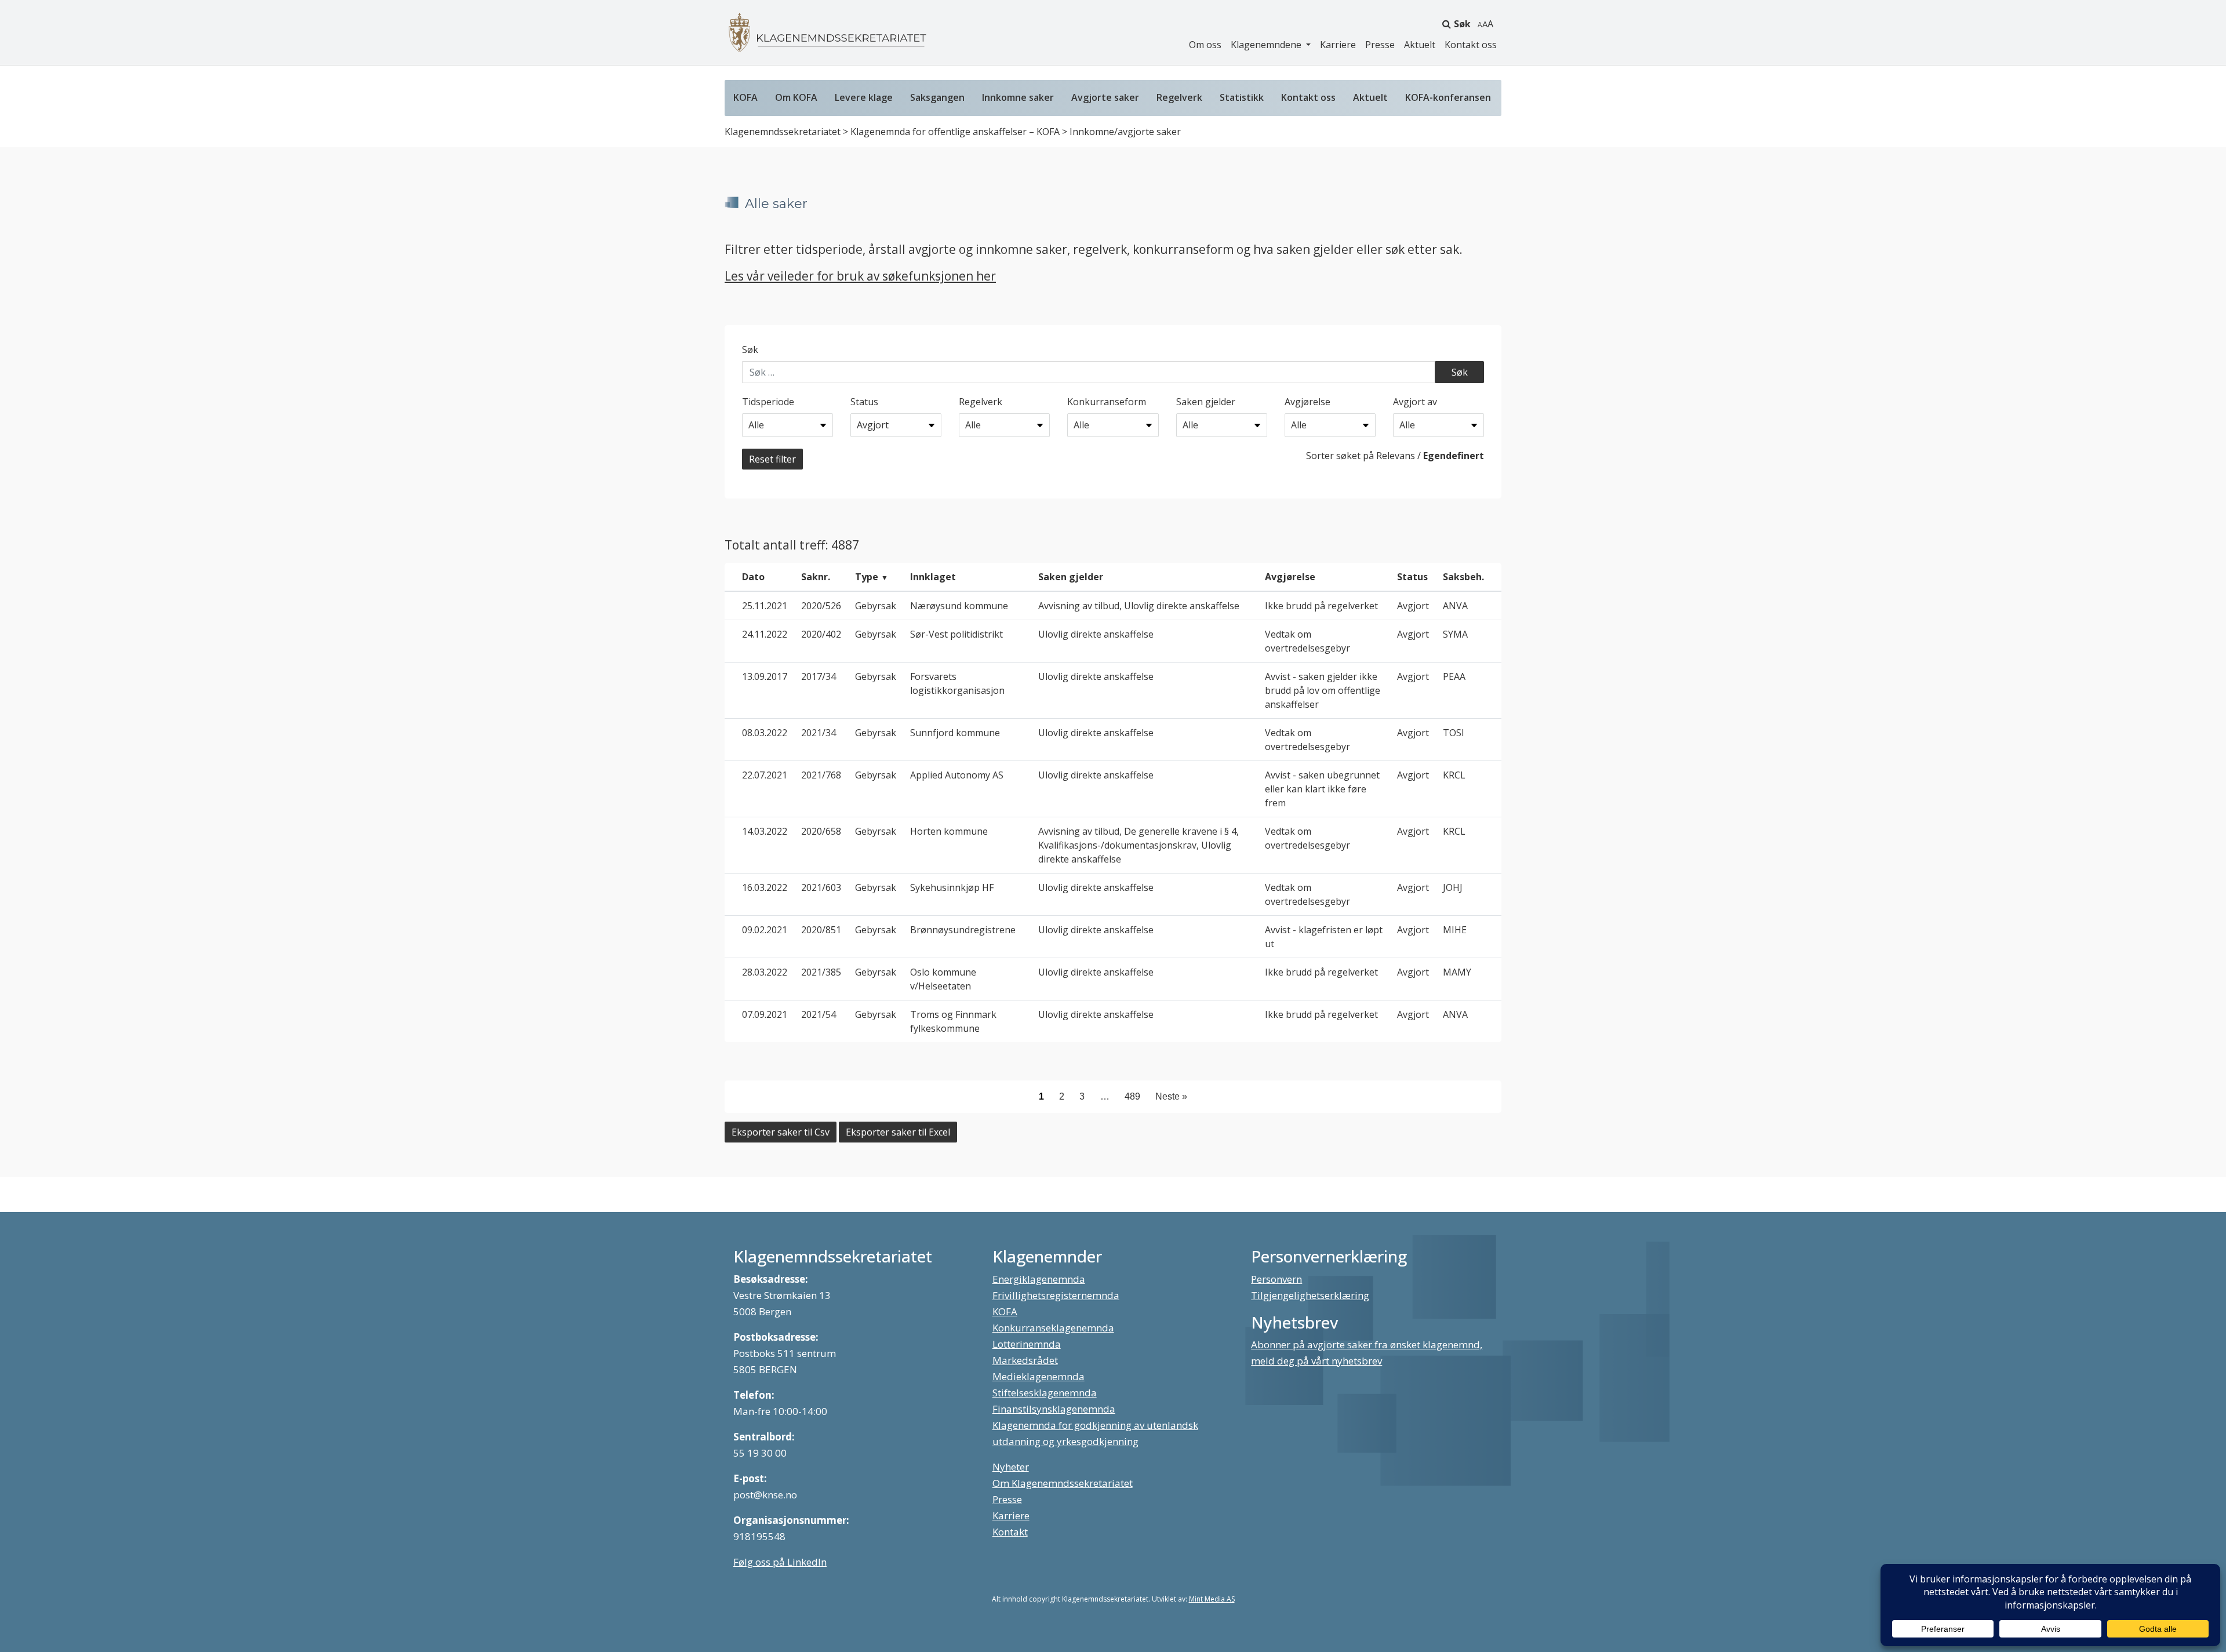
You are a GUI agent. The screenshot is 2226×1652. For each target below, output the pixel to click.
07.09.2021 (765, 1014)
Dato (753, 577)
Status (864, 402)
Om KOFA (796, 97)
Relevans (1396, 456)
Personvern (1276, 1279)
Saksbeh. (1463, 577)
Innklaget (933, 577)
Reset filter (772, 459)
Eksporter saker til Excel (898, 1132)
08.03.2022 (765, 733)
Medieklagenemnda (1039, 1376)
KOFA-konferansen (1448, 97)
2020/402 (821, 634)
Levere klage (864, 97)
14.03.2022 (765, 831)
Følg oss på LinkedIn (780, 1562)
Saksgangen (937, 97)
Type (867, 577)
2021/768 (821, 775)
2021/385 (821, 972)
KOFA (745, 97)
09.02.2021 (765, 930)
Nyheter (1011, 1467)
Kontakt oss (1471, 45)
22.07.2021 (765, 775)
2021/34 (819, 733)
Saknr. (816, 577)
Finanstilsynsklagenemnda (1054, 1409)
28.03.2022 (765, 972)
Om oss (1205, 45)
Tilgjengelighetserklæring (1310, 1295)
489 (1132, 1096)
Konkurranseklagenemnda (1053, 1328)
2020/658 (821, 831)
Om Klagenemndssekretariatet (1063, 1483)
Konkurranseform (1107, 402)
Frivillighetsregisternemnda (1056, 1295)
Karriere (1338, 45)
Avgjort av (1415, 402)
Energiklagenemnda (1039, 1279)
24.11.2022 (765, 634)
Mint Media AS (1212, 1599)
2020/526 (821, 606)
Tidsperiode (768, 402)
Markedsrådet (1025, 1360)
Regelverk (1179, 97)
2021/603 (821, 887)
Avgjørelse (1307, 402)
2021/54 (819, 1014)
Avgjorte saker (1105, 97)
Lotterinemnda (1027, 1344)
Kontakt (1010, 1532)
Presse (1380, 45)
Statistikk (1242, 97)
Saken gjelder (1206, 402)
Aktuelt (1420, 45)
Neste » (1171, 1096)
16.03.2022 (765, 887)
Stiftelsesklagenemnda (1045, 1393)
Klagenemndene (1267, 45)
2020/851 (821, 930)
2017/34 (819, 676)
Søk (1462, 24)
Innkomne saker (1018, 97)
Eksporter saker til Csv (781, 1132)
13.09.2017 (765, 676)
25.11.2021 (765, 606)
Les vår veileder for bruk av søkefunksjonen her (860, 276)
